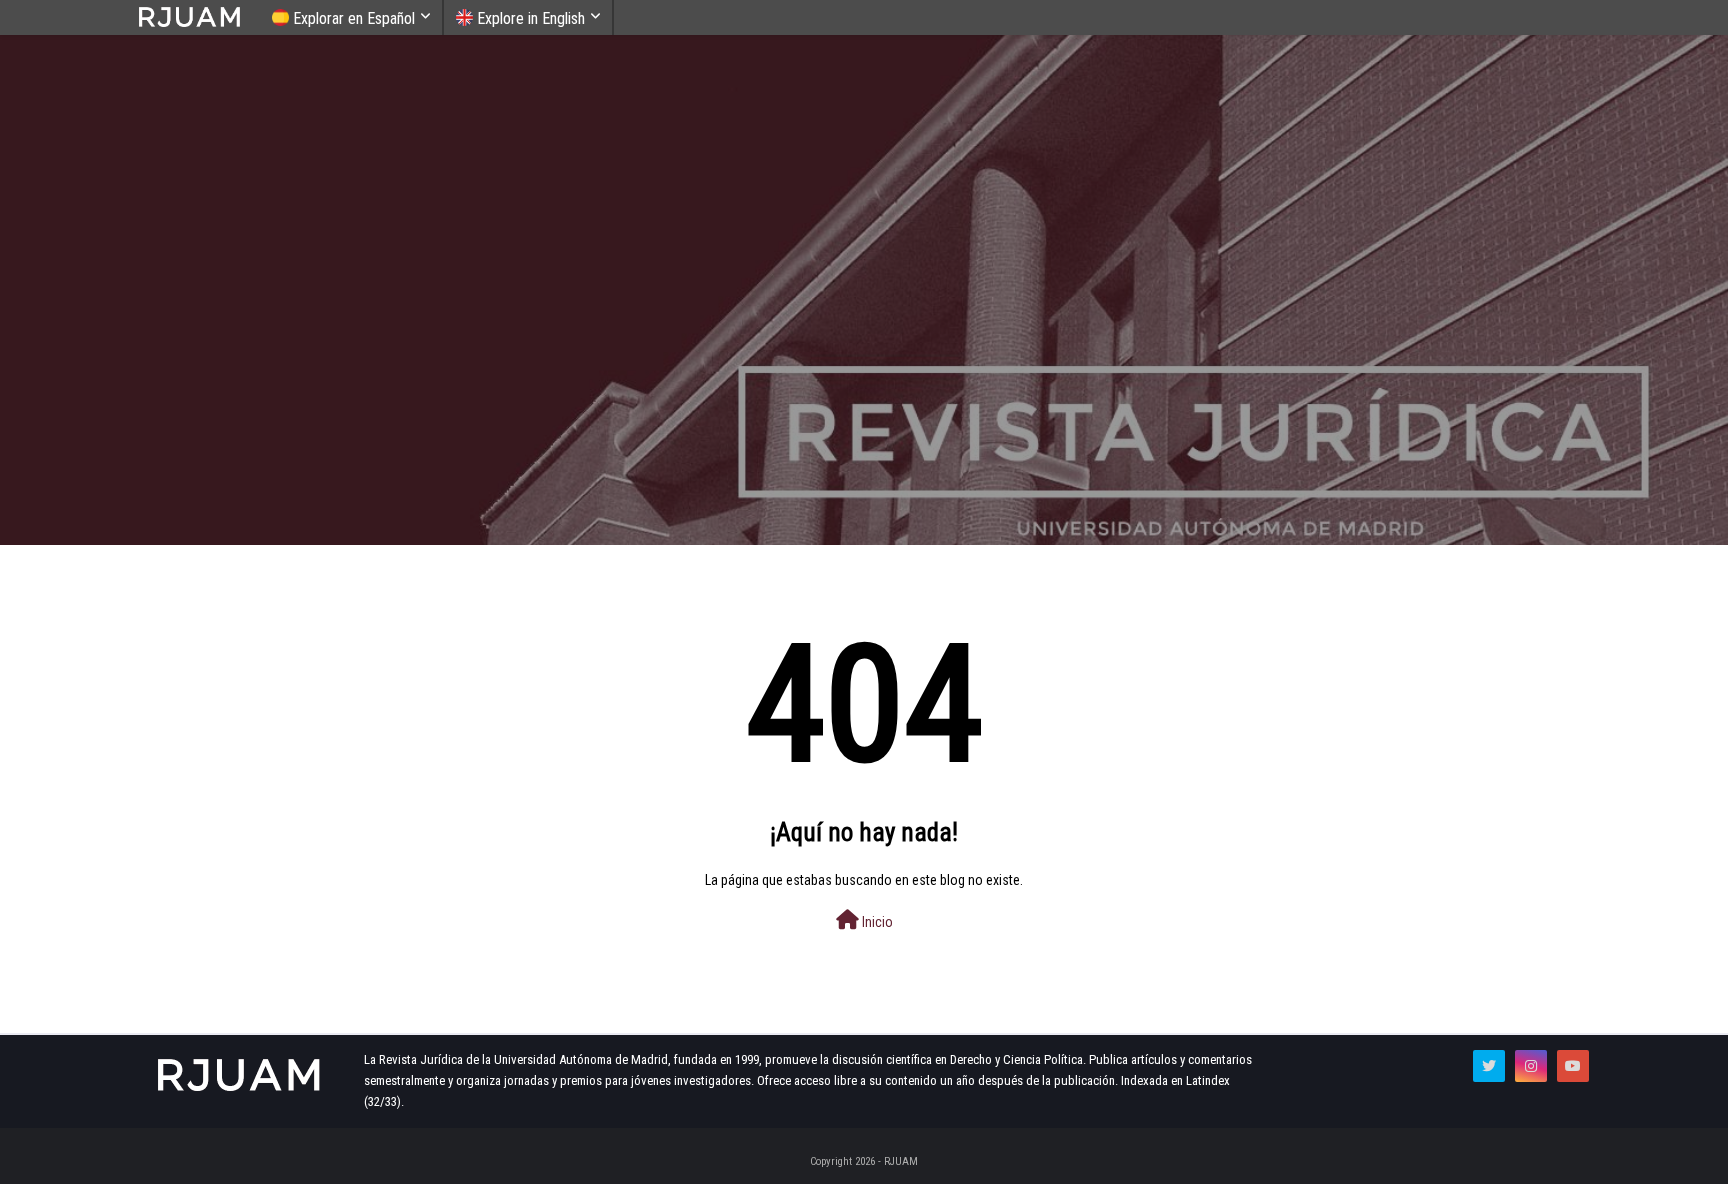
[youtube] (1573, 1066)
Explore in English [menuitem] (529, 18)
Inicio (876, 922)
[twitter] (1489, 1066)
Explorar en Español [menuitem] (352, 18)
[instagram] (1531, 1066)
